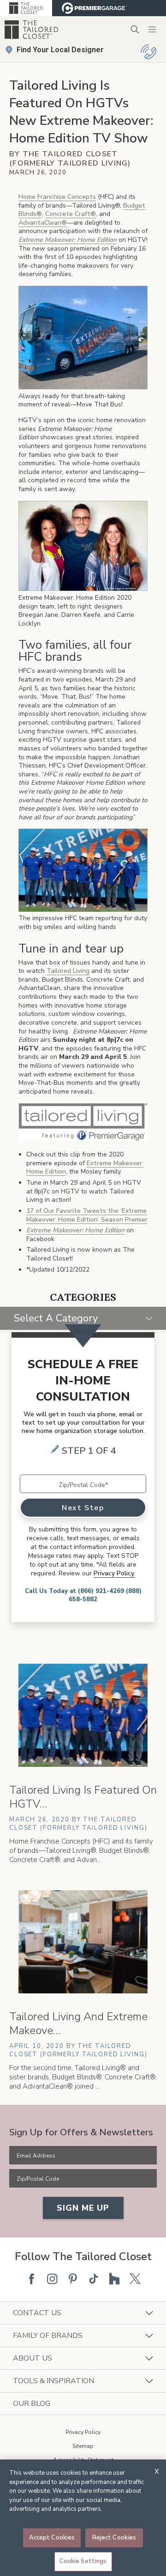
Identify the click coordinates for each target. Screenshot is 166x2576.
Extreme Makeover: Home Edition (75, 1230)
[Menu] (152, 30)
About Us (33, 2358)
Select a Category (56, 1318)
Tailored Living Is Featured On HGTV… (83, 1797)
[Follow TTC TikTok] (94, 2279)
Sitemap (83, 2446)
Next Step (83, 1508)
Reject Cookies (114, 2538)
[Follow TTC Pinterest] (73, 2279)
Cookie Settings (83, 2561)
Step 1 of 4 (89, 1451)
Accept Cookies (52, 2538)
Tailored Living (68, 971)
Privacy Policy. (114, 1573)
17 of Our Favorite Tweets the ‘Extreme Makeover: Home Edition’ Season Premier (87, 1215)
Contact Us (37, 2313)
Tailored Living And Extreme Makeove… (78, 2023)
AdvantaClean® (43, 223)
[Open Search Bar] (135, 29)
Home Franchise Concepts (57, 197)
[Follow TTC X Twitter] (135, 2279)
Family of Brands (48, 2336)
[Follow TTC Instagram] (52, 2279)
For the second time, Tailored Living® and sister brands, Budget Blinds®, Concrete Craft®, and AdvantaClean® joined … (83, 2077)
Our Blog (32, 2404)
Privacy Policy (83, 2432)
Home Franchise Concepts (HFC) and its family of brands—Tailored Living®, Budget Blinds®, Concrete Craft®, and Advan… (81, 1851)
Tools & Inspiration (53, 2381)
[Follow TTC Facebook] (31, 2279)
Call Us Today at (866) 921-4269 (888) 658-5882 (83, 1595)
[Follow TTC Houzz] (114, 2279)
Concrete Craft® (71, 214)
